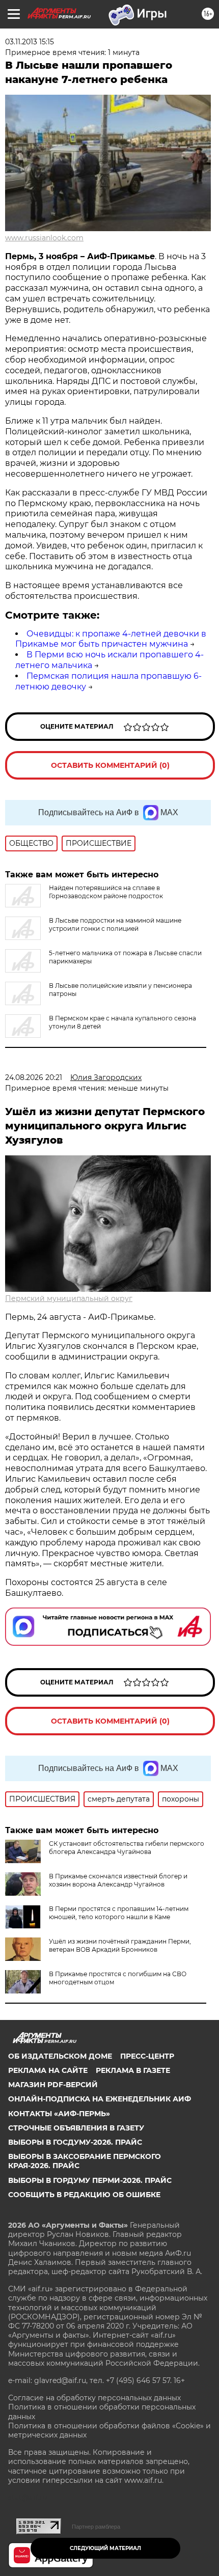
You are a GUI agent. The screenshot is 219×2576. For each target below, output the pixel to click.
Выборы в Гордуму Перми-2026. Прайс (90, 2180)
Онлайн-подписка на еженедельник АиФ (100, 2099)
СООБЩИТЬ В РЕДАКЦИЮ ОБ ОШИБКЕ (84, 2195)
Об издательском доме (60, 2056)
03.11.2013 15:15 (30, 42)
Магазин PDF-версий (53, 2085)
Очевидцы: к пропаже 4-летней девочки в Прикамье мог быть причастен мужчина (111, 639)
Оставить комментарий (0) (110, 765)
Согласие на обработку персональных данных (94, 2398)
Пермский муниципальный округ (69, 1298)
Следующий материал (105, 2548)
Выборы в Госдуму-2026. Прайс (75, 2142)
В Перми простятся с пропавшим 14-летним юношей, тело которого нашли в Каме (119, 1913)
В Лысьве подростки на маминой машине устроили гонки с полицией (115, 924)
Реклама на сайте (48, 2070)
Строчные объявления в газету (76, 2128)
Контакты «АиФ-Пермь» (59, 2114)
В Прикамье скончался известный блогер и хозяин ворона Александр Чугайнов (118, 1880)
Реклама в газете (133, 2070)
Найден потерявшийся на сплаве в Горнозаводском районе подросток (106, 892)
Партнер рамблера (96, 2527)
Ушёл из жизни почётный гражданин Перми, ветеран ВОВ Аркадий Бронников (120, 1945)
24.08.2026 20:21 (34, 1077)
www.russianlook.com (44, 238)
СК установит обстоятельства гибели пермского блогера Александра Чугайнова (127, 1848)
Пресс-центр (147, 2056)
